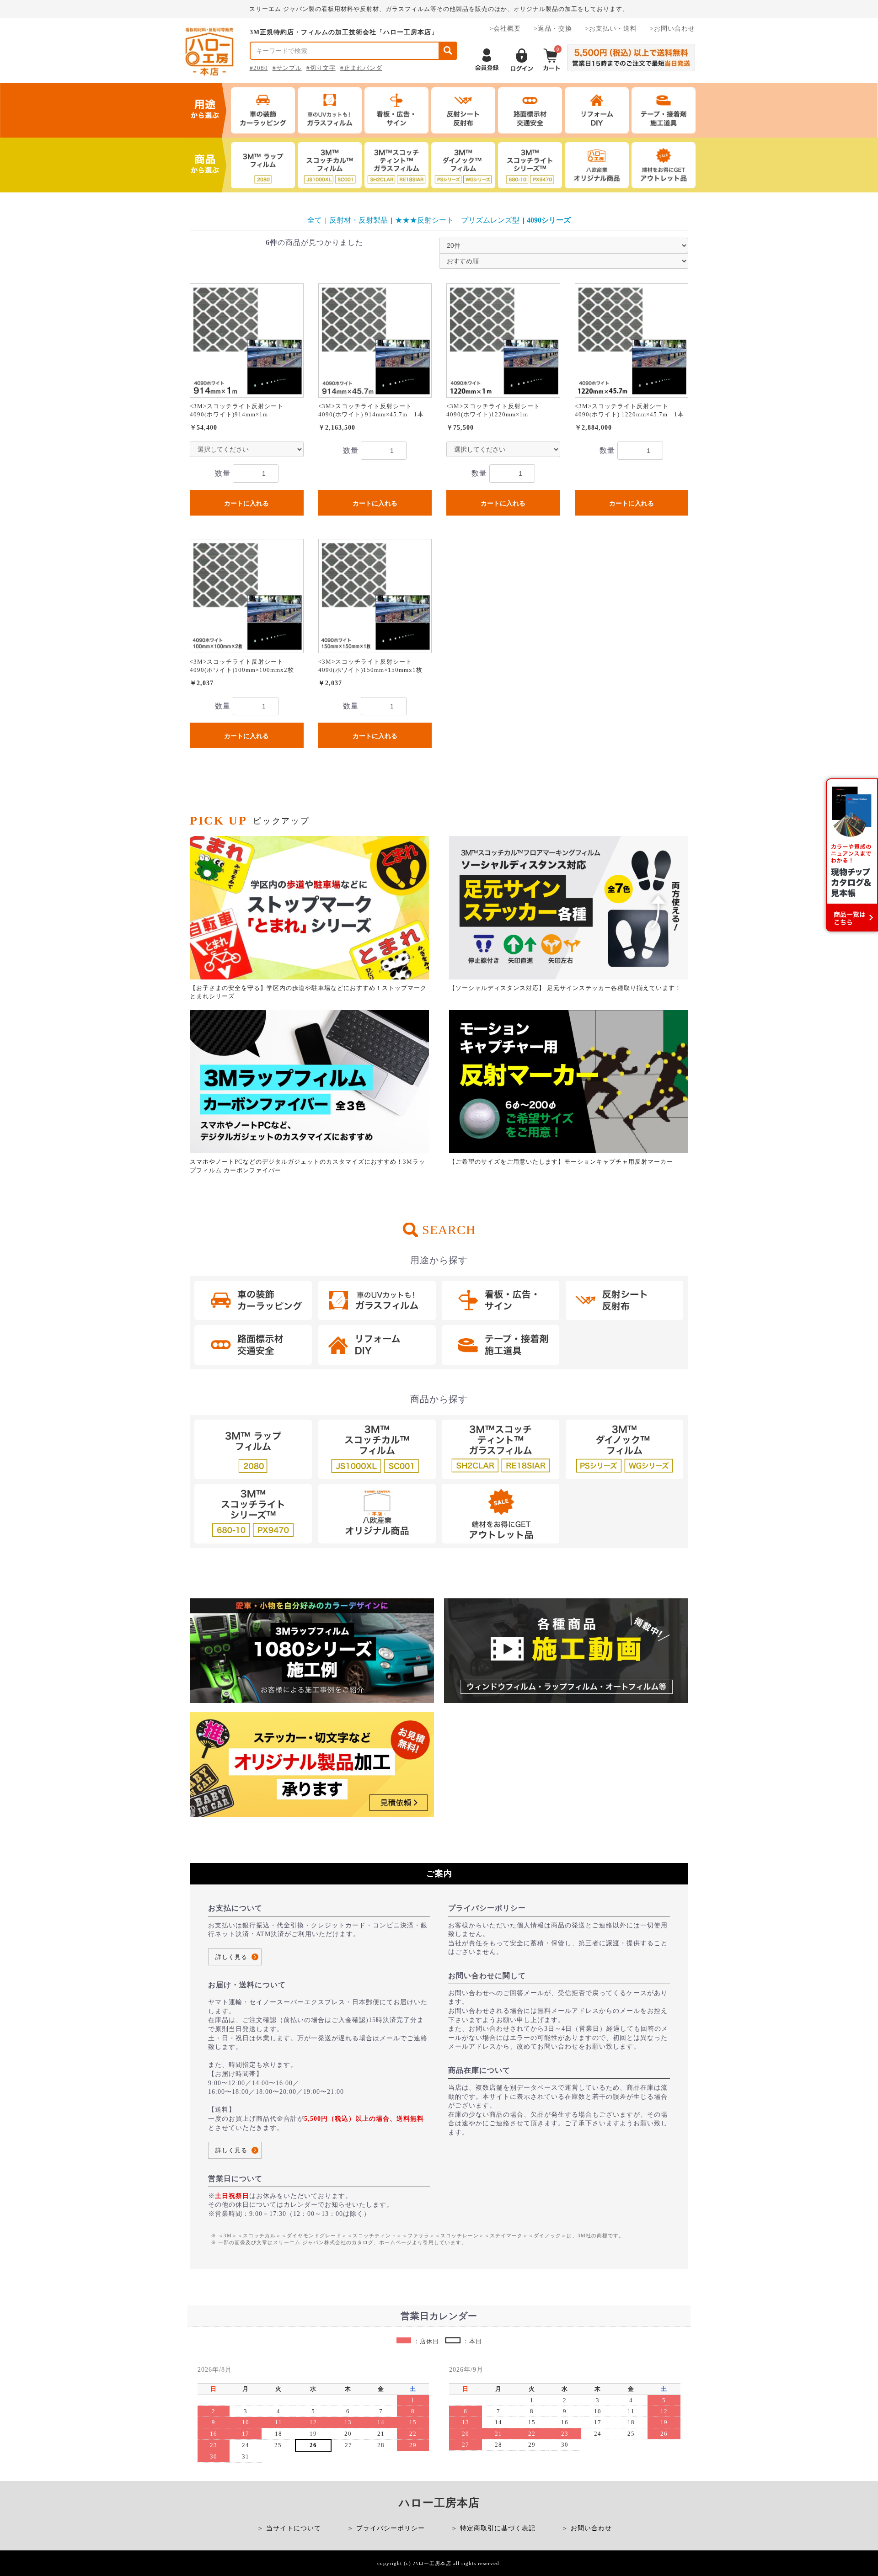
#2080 (259, 68)
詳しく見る (231, 1957)
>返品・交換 (553, 29)
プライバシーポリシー (391, 2528)
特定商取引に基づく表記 (498, 2528)
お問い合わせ (591, 2528)
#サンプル (287, 68)
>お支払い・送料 (611, 29)
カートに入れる (246, 503)
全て (315, 220)
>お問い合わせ (672, 29)
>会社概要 (505, 29)
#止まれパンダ (361, 68)
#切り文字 (321, 68)
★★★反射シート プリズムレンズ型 (457, 220)
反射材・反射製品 (359, 220)
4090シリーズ (549, 220)
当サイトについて (294, 2528)
